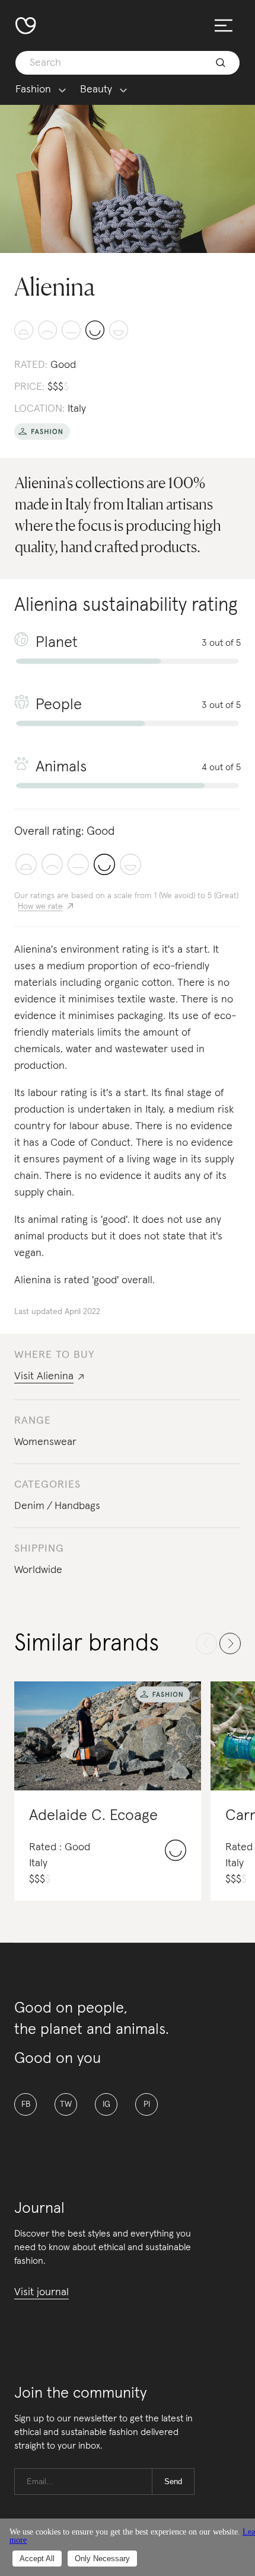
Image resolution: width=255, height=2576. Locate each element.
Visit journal (42, 2292)
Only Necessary (102, 2559)
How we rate (40, 906)
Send (173, 2482)
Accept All (37, 2559)
